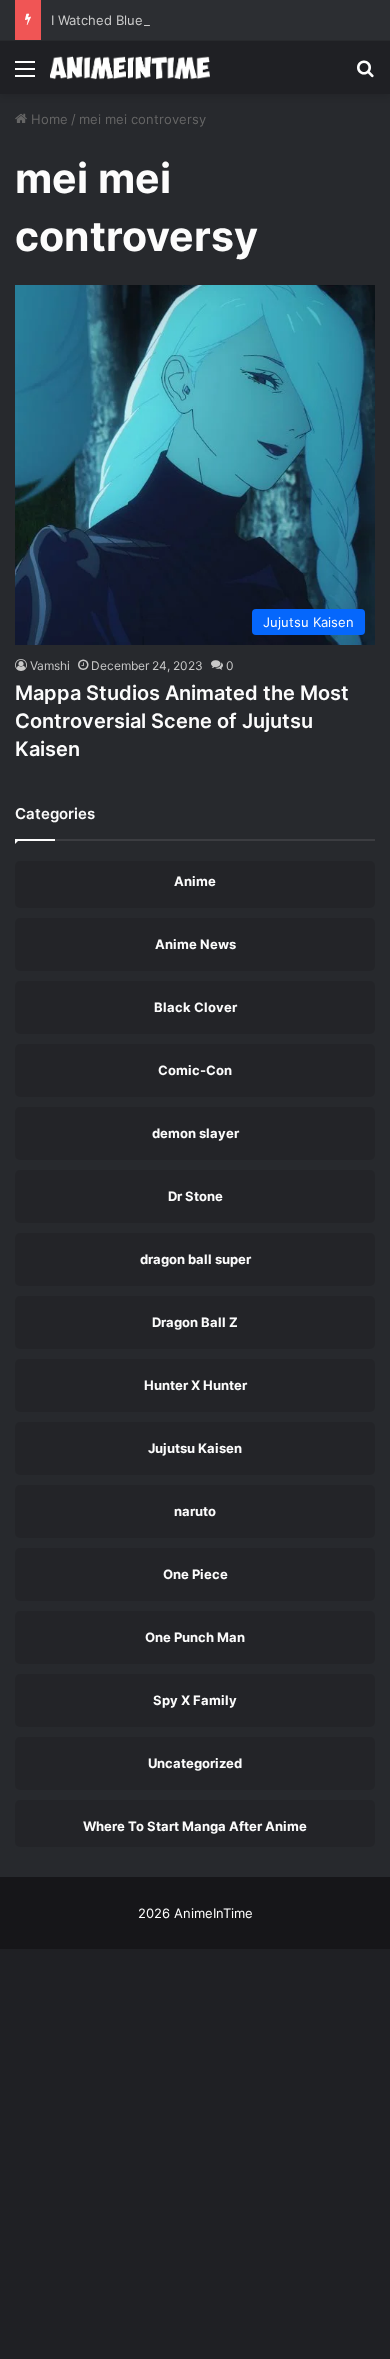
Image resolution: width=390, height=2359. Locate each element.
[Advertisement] (195, 299)
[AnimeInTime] (130, 67)
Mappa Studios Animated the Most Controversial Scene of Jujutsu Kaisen (182, 721)
